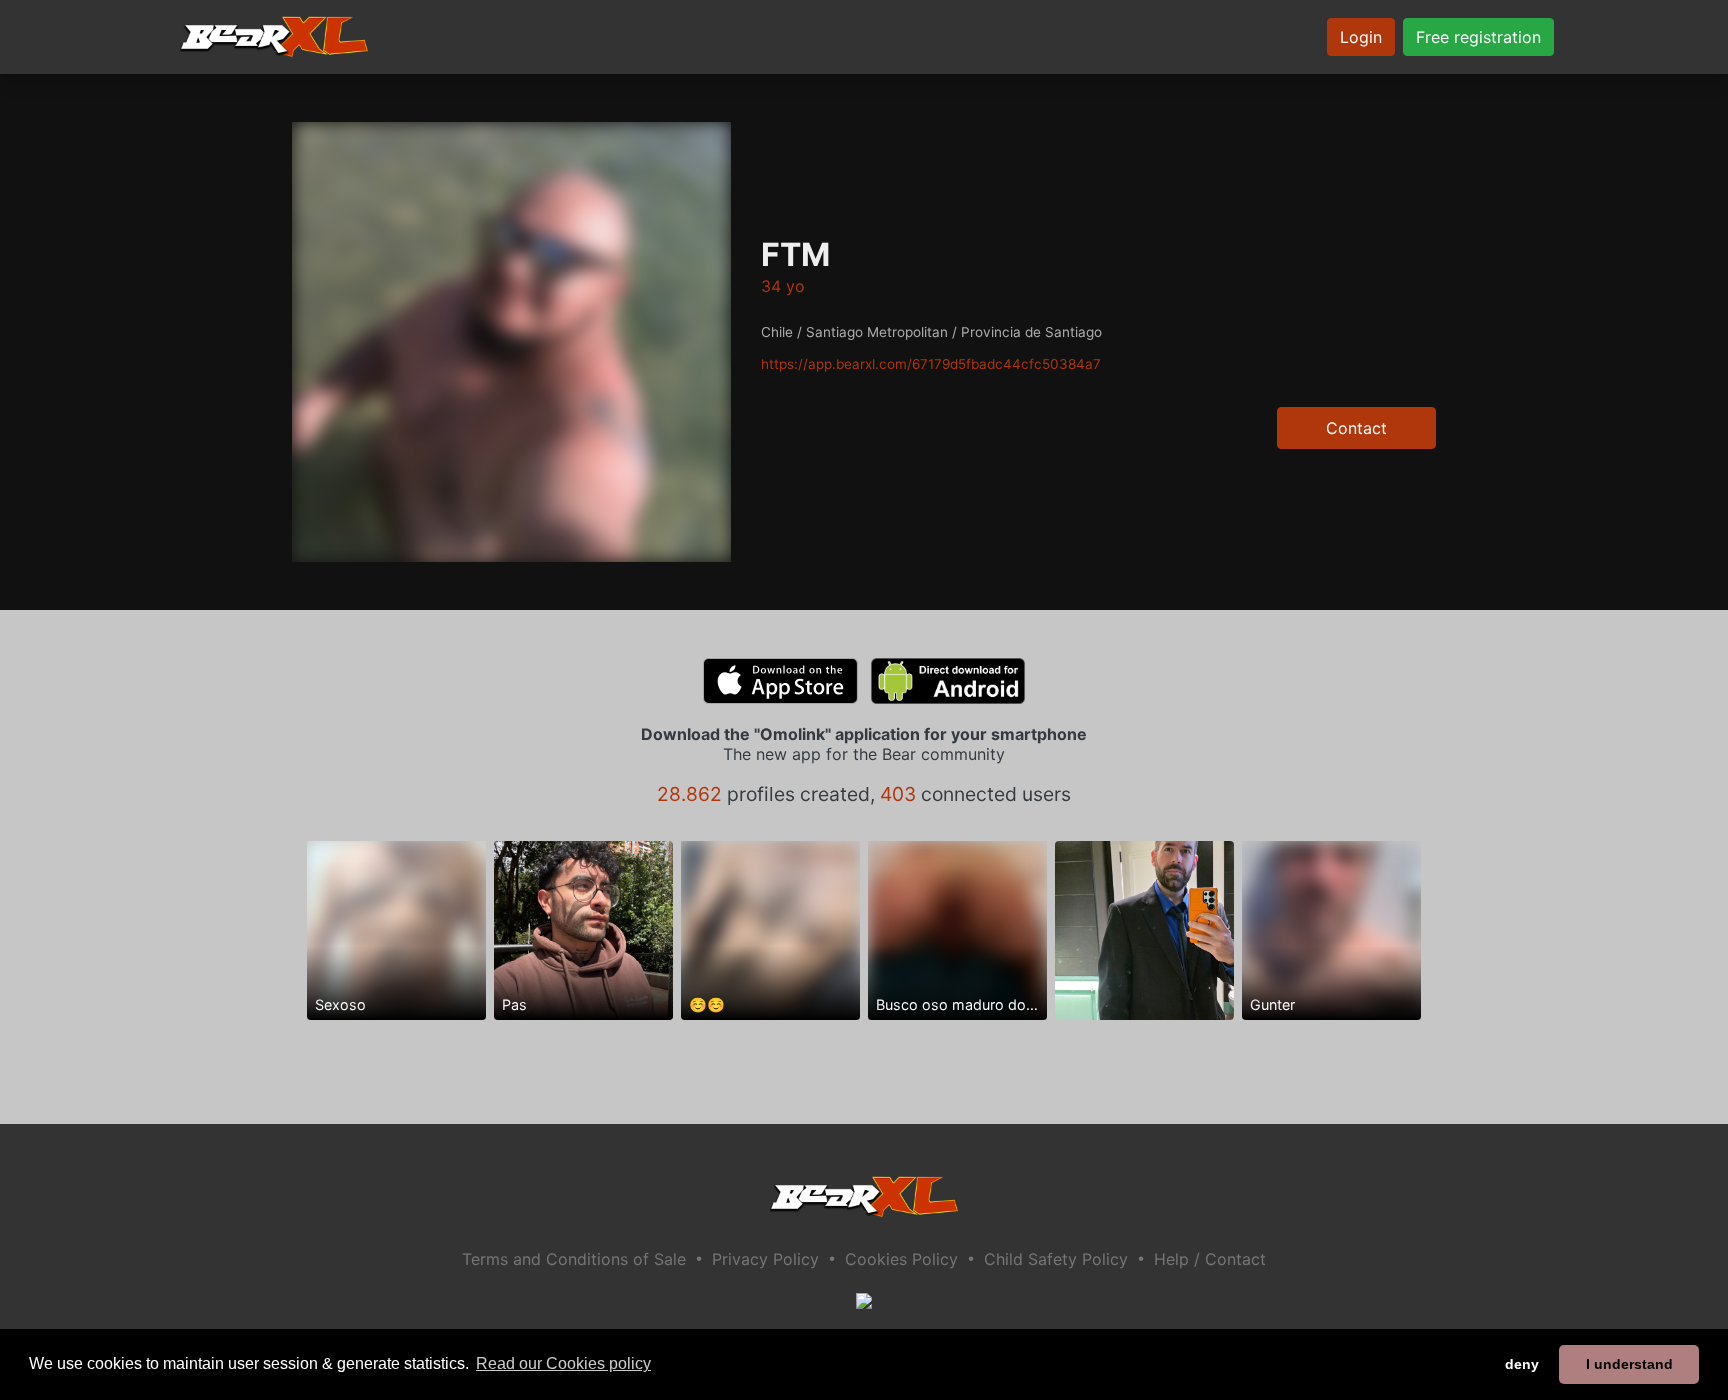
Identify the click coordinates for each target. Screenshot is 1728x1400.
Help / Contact (1210, 1259)
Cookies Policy (901, 1259)
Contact (1356, 428)
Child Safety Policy (1056, 1259)
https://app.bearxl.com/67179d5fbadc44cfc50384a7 (931, 364)
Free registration (1478, 37)
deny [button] (1522, 1364)
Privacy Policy (765, 1259)
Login (1361, 37)
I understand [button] (1629, 1364)
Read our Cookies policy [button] (563, 1363)
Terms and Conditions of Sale (574, 1259)
